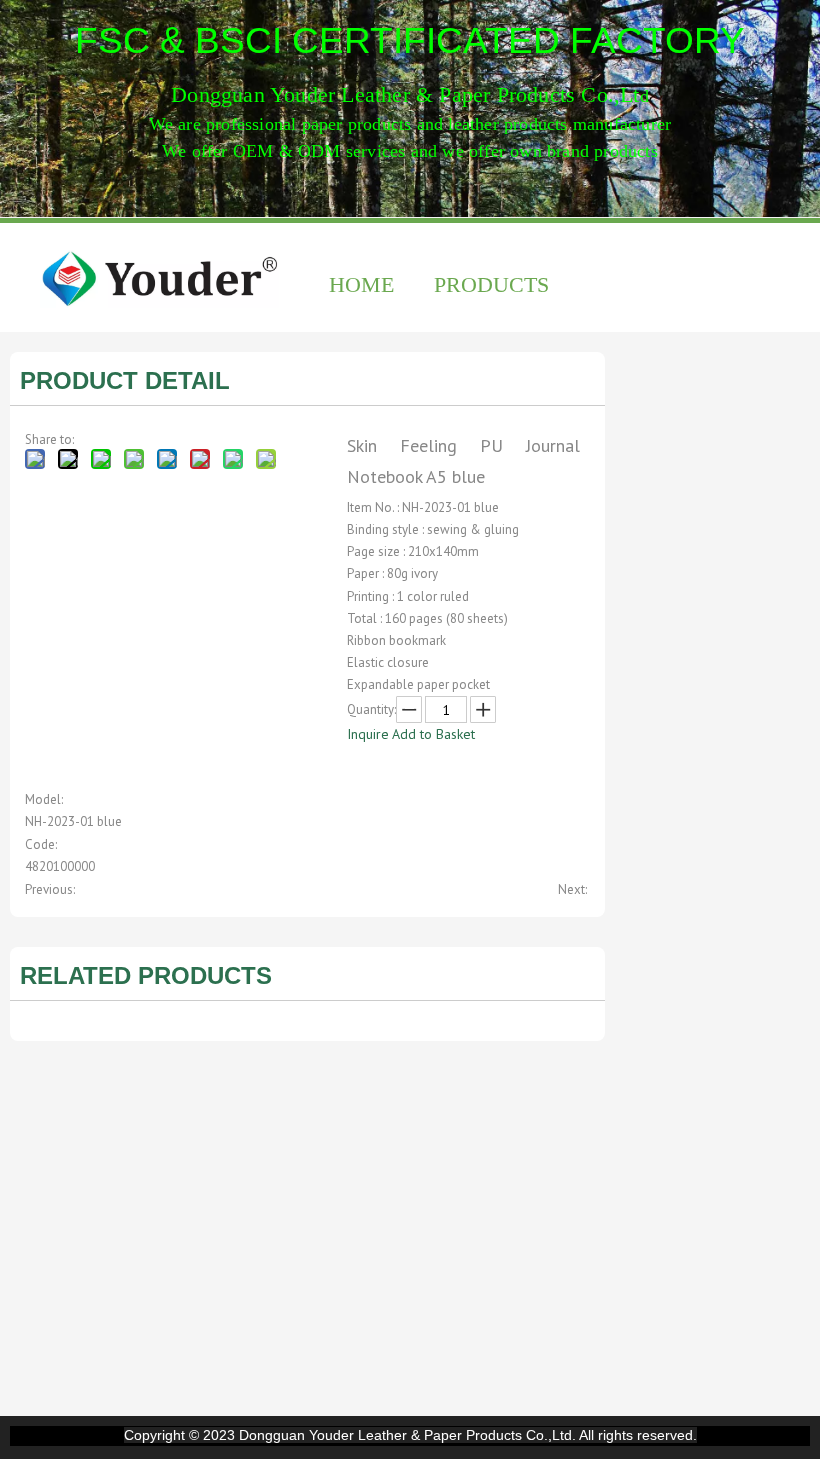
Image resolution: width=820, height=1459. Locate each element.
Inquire (368, 734)
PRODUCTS (491, 284)
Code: (41, 844)
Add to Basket (433, 734)
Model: (44, 799)
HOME (361, 284)
